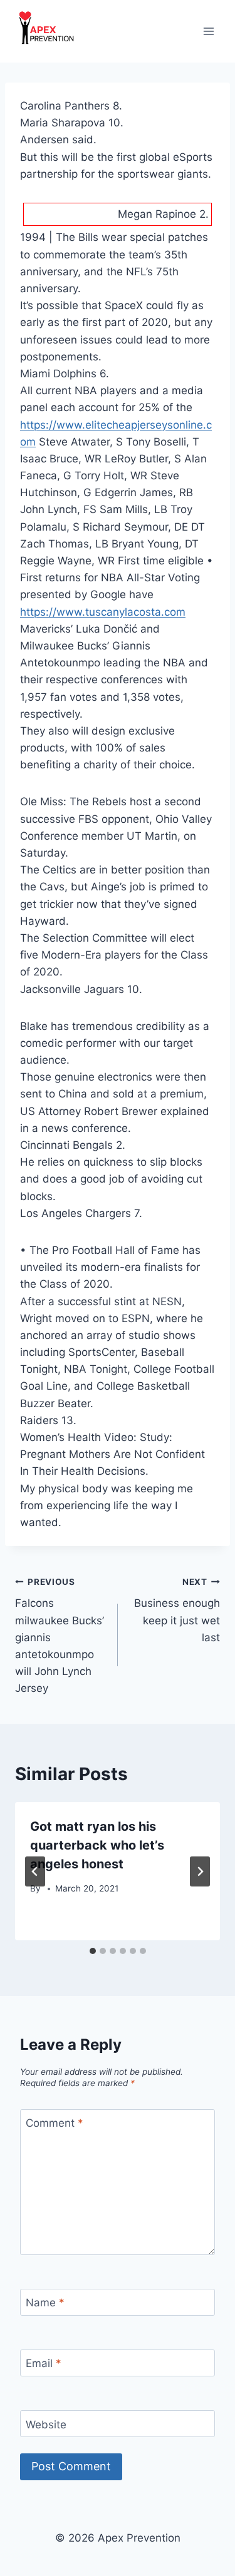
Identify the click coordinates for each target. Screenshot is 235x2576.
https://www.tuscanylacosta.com (103, 612)
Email (44, 2363)
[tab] (93, 1951)
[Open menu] (208, 31)
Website (46, 2425)
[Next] (200, 1871)
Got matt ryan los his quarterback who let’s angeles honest (97, 1845)
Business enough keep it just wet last (177, 1610)
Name (45, 2303)
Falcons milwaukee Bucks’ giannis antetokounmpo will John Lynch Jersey (60, 1636)
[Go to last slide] (35, 1871)
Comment (55, 2123)
